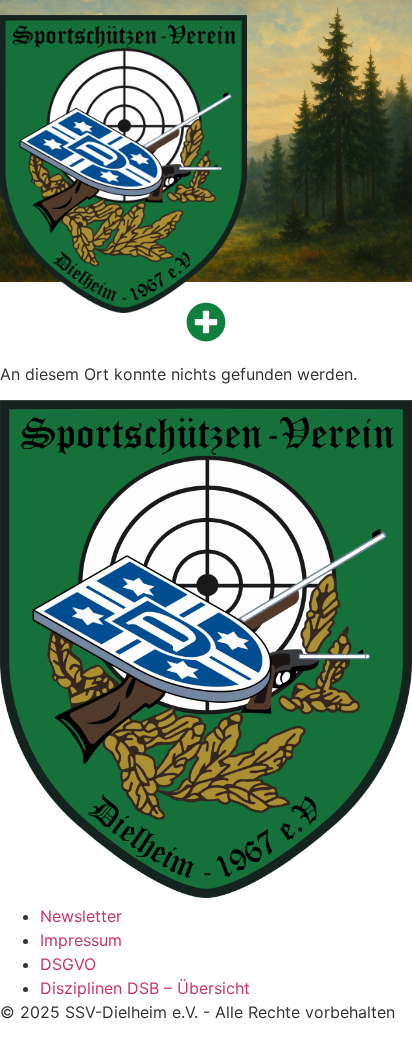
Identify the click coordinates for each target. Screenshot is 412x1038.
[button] (206, 322)
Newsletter (81, 916)
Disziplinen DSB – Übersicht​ (145, 988)
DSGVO (68, 964)
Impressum (81, 940)
